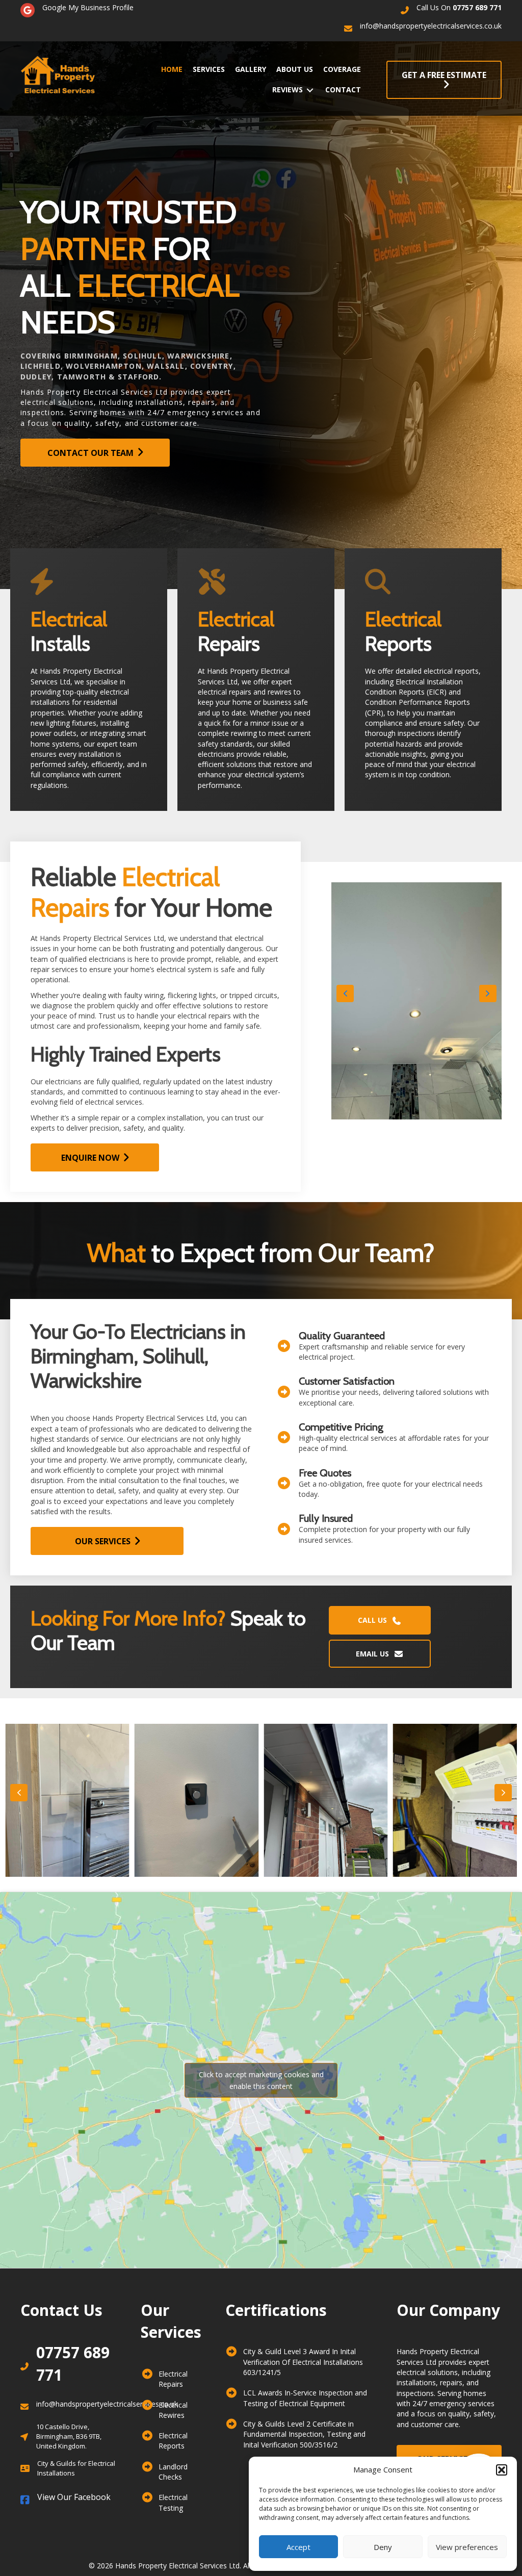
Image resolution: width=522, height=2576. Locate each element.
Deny (383, 2547)
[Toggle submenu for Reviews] (310, 90)
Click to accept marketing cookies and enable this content (261, 2080)
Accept (298, 2547)
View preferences (467, 2547)
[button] (502, 2470)
